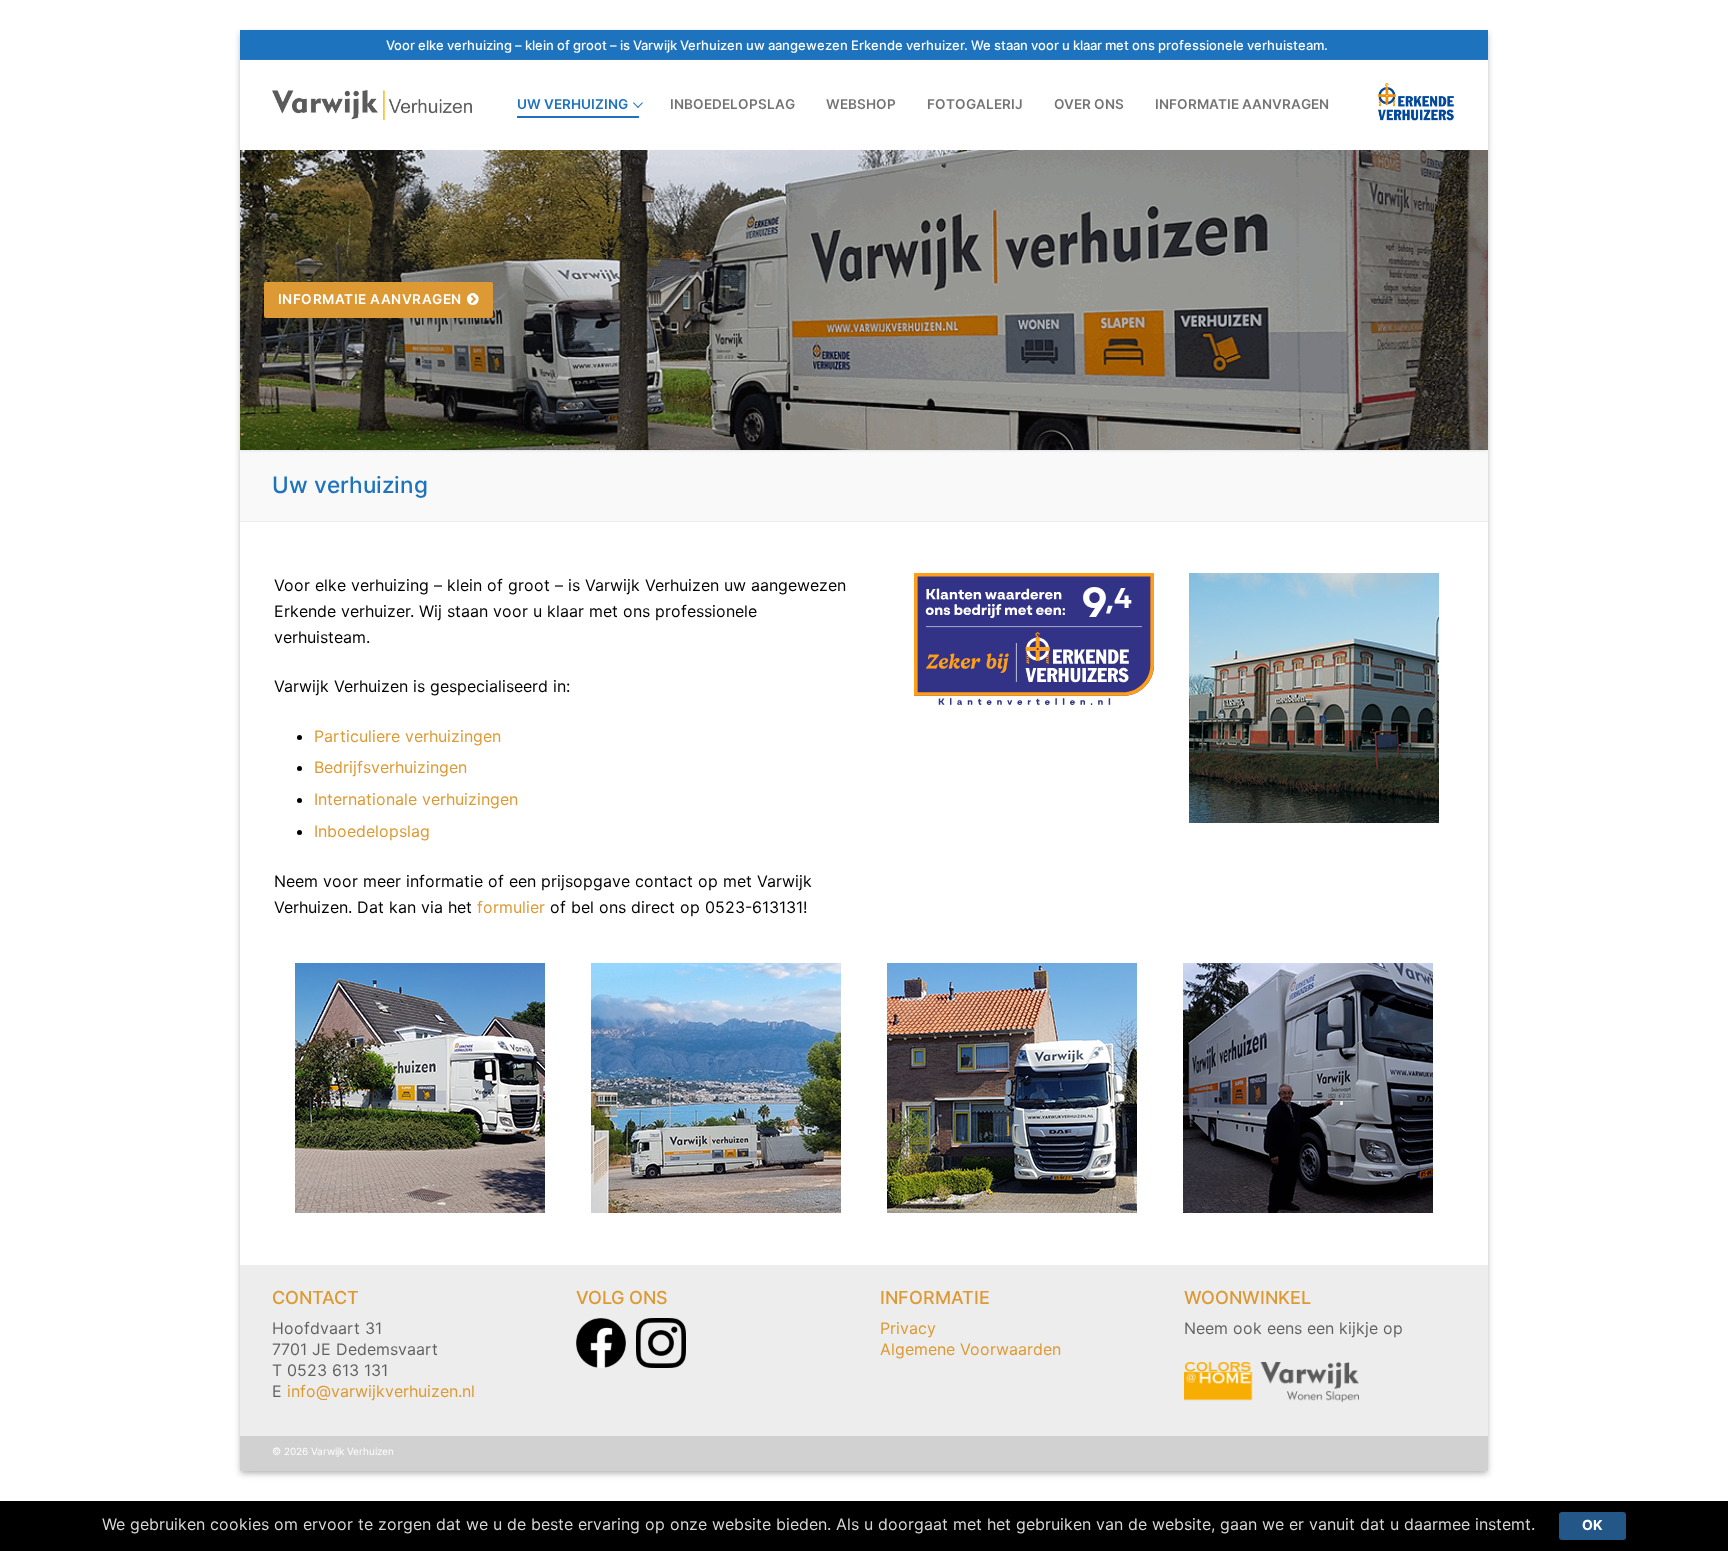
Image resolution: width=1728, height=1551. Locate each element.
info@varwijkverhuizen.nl (381, 1391)
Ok (1592, 1525)
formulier (511, 907)
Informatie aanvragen (370, 299)
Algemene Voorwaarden (970, 1349)
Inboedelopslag (372, 831)
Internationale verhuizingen (416, 799)
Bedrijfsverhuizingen (393, 767)
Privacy (908, 1328)
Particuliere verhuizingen (407, 736)
